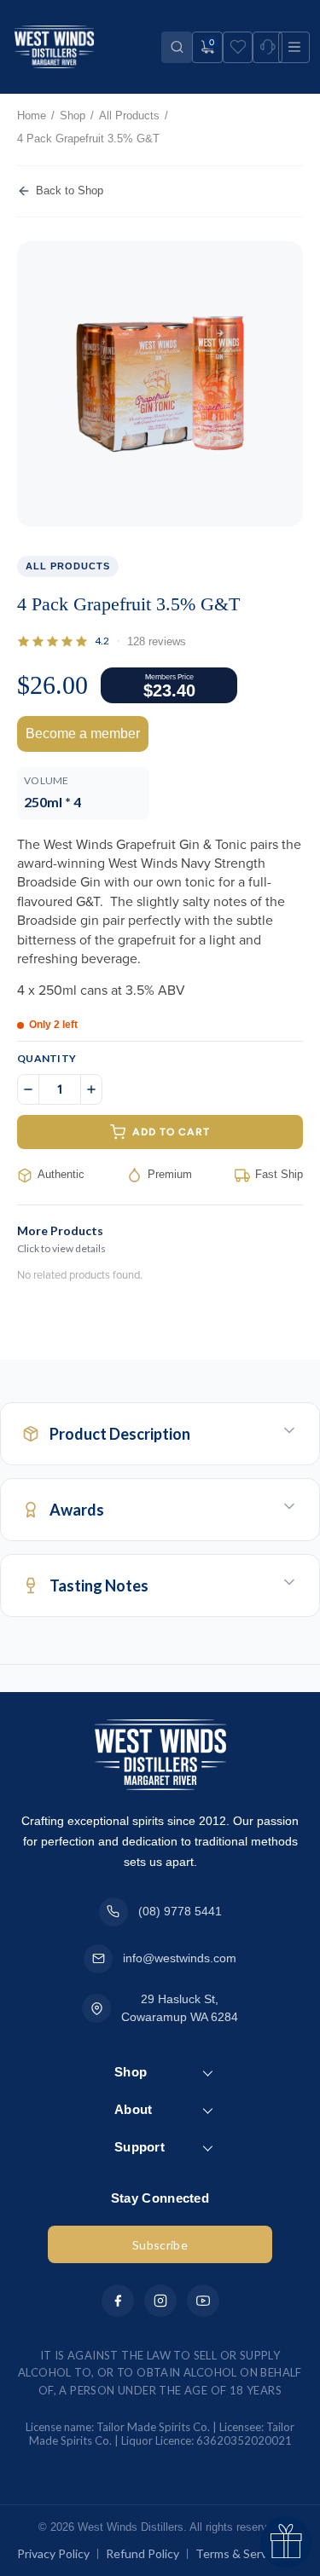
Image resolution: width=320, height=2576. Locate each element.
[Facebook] (118, 2301)
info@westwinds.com (180, 1958)
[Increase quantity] (91, 1089)
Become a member (83, 734)
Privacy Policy (53, 2553)
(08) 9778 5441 (180, 1911)
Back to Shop (70, 191)
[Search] (177, 47)
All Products (129, 116)
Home (32, 116)
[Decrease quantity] (28, 1089)
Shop (73, 116)
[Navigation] (294, 47)
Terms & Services (242, 2553)
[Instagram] (160, 2301)
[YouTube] (203, 2301)
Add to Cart (171, 1132)
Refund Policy (143, 2553)
